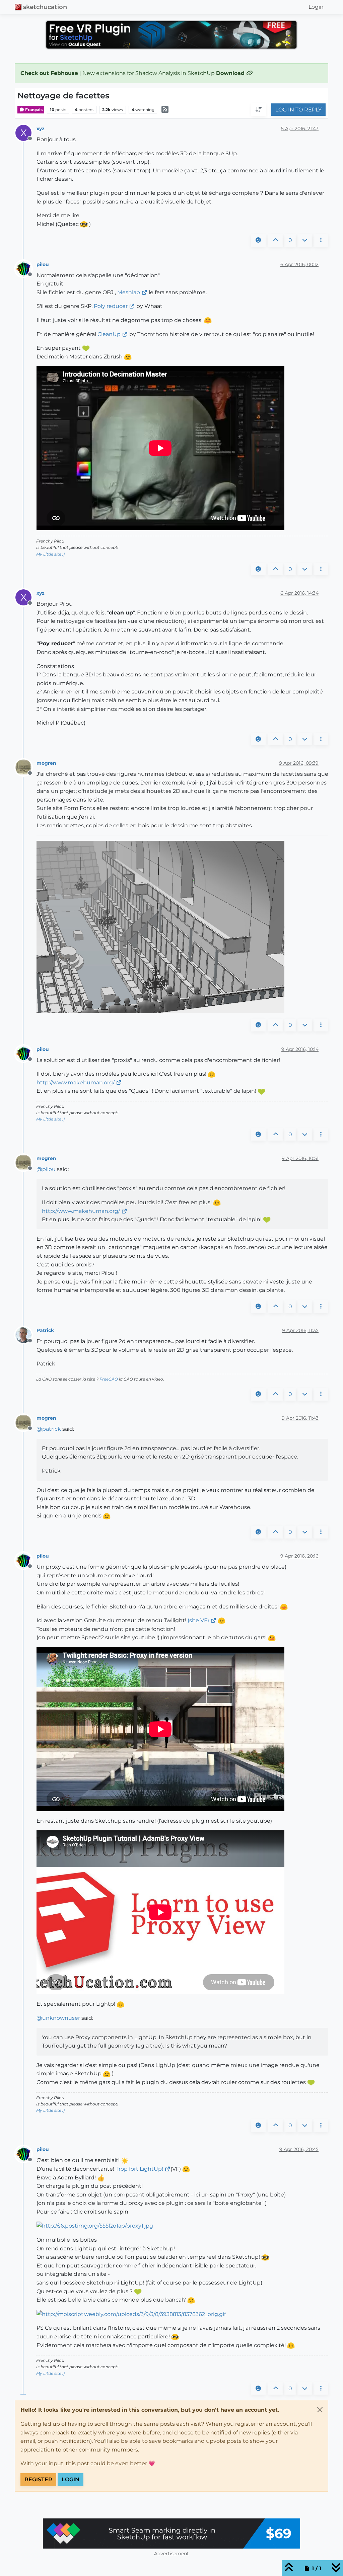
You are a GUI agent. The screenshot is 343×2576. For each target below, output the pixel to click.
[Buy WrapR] (171, 2533)
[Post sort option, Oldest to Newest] (259, 110)
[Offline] (26, 268)
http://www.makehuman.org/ (76, 1083)
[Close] (320, 2410)
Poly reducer (111, 306)
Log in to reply (298, 110)
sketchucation (45, 7)
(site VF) (198, 1620)
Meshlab (129, 292)
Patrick (45, 1330)
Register (38, 2479)
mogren (46, 763)
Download (231, 73)
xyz (41, 129)
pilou (43, 264)
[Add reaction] (258, 240)
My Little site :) (50, 554)
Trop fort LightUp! (139, 2169)
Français (33, 110)
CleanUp (109, 334)
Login (71, 2479)
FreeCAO (109, 1379)
